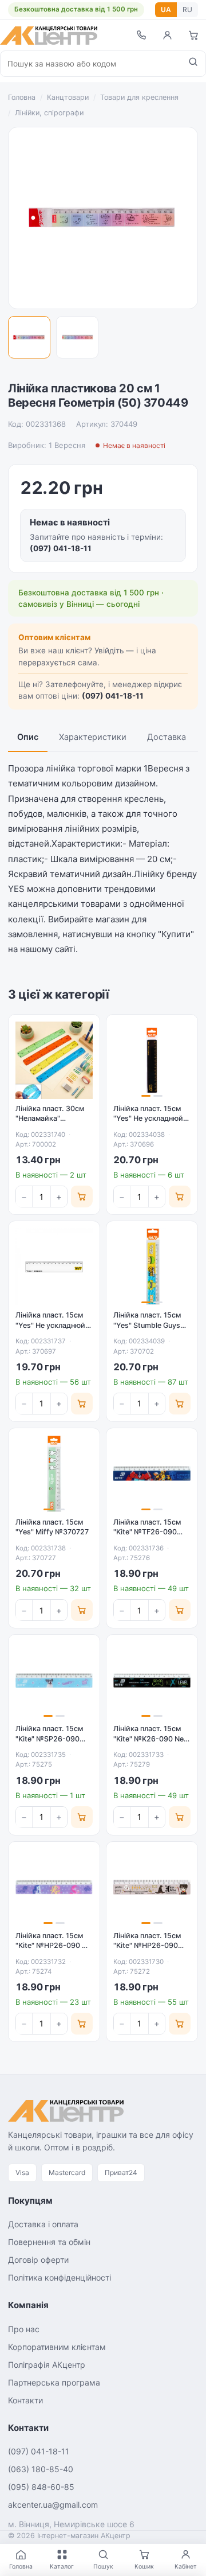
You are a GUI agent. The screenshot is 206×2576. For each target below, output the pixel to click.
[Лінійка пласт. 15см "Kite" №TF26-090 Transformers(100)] (152, 1474)
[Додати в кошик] (82, 1197)
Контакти (25, 2400)
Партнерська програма (54, 2382)
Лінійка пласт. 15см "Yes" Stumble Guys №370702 (147, 1325)
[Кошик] (193, 35)
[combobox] (91, 64)
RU (187, 9)
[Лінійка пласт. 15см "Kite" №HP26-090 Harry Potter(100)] (152, 1887)
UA (166, 9)
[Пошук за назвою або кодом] (193, 64)
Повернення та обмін (49, 2242)
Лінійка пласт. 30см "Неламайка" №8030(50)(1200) (50, 1119)
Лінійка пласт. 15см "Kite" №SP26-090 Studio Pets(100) (49, 1739)
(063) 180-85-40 (41, 2469)
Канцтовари (68, 97)
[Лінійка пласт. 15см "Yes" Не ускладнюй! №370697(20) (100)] (54, 1267)
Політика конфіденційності (60, 2277)
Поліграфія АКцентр (47, 2365)
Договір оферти (38, 2260)
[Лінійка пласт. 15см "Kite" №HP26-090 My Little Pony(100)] (54, 1887)
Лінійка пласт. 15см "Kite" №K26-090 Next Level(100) (152, 1739)
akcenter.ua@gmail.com (53, 2505)
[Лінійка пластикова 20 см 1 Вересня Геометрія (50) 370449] (29, 337)
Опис (28, 737)
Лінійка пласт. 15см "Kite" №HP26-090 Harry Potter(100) (147, 1946)
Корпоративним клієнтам (57, 2347)
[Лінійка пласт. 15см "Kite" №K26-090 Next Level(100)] (152, 1680)
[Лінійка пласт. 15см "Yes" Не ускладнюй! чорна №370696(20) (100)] (152, 1060)
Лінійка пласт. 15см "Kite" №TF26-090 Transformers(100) (147, 1532)
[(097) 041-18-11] (141, 35)
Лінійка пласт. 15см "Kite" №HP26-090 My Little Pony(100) (54, 1946)
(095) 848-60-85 (41, 2487)
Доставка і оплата (43, 2224)
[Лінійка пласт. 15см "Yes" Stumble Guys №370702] (152, 1267)
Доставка (167, 737)
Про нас (24, 2329)
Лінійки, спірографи (49, 113)
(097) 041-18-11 (61, 548)
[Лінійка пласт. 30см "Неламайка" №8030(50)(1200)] (54, 1060)
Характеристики (93, 737)
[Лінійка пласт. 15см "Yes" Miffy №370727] (54, 1474)
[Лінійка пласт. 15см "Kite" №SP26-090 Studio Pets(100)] (54, 1680)
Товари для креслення (139, 97)
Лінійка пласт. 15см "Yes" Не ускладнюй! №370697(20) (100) (51, 1325)
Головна (22, 97)
